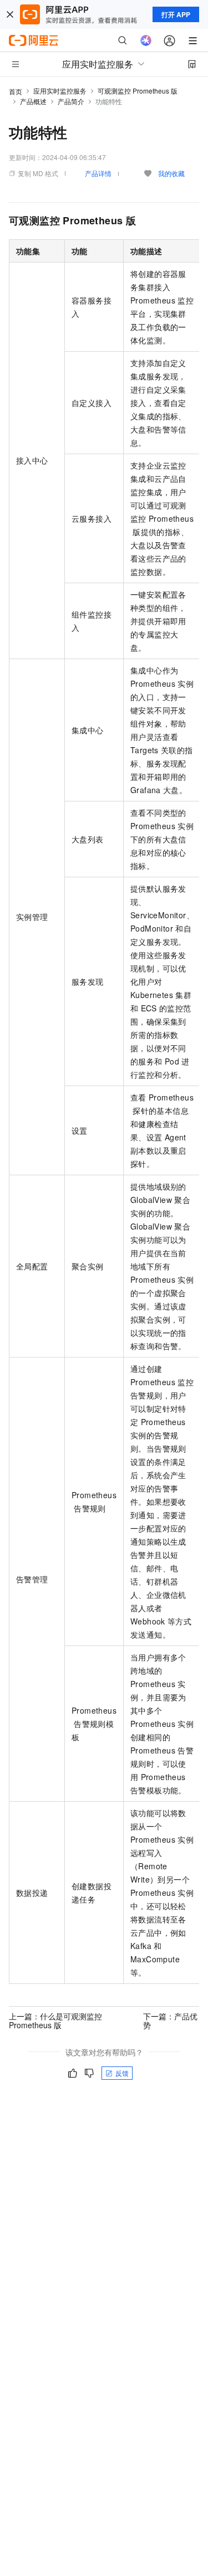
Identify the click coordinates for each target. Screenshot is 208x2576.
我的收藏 (171, 173)
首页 (16, 91)
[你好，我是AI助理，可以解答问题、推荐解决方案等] (146, 40)
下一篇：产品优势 (170, 2020)
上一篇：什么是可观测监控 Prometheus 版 (55, 2020)
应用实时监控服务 (60, 91)
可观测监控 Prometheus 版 (138, 91)
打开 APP (176, 14)
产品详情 (98, 173)
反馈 (122, 2073)
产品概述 (33, 101)
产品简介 (71, 101)
